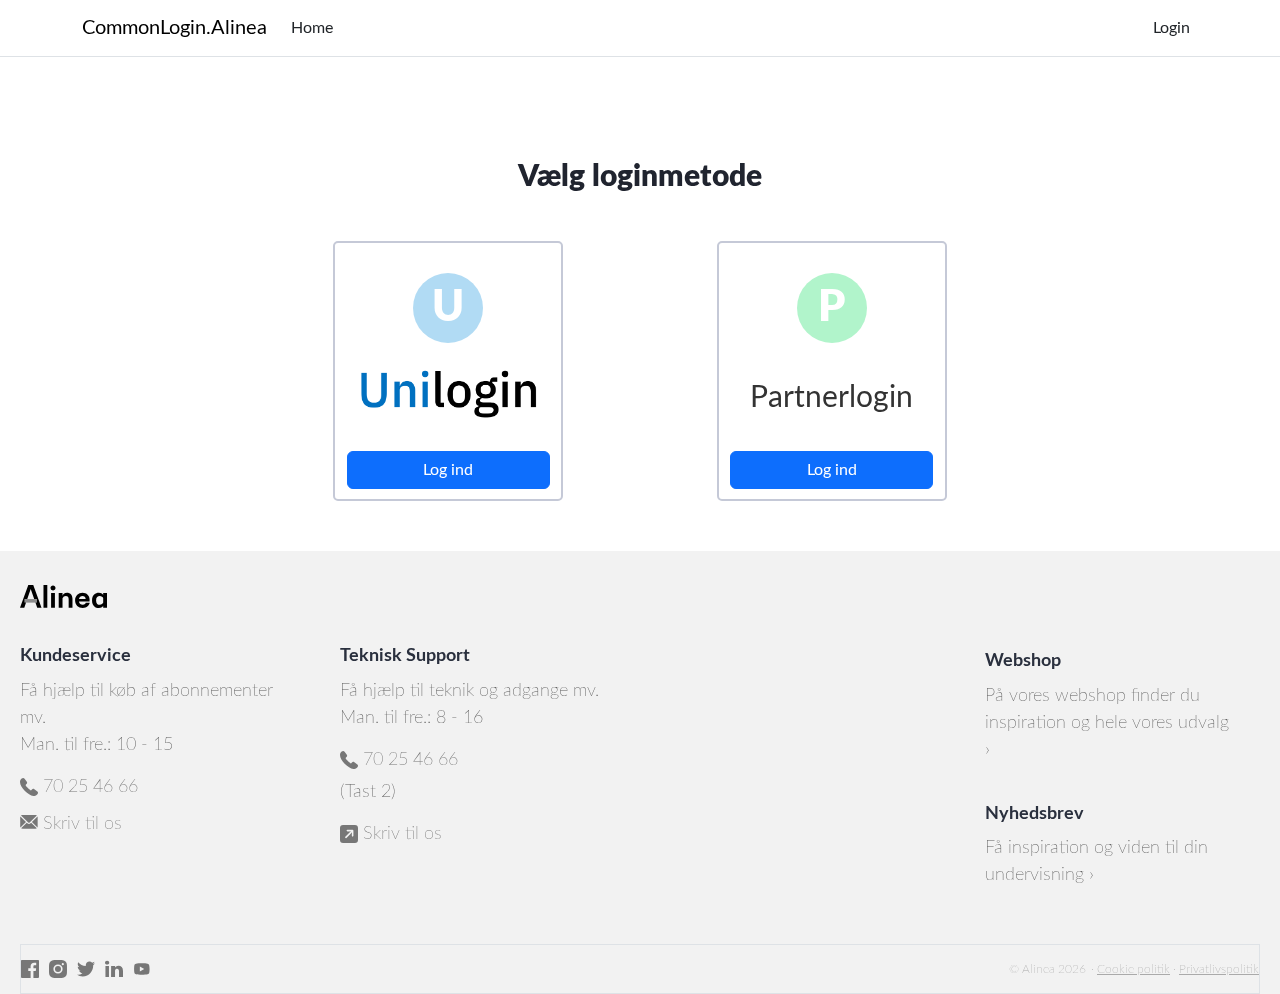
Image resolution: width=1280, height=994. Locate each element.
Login (1171, 28)
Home (312, 28)
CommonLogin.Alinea (174, 28)
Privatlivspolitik (1219, 969)
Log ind (448, 470)
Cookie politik (1133, 969)
